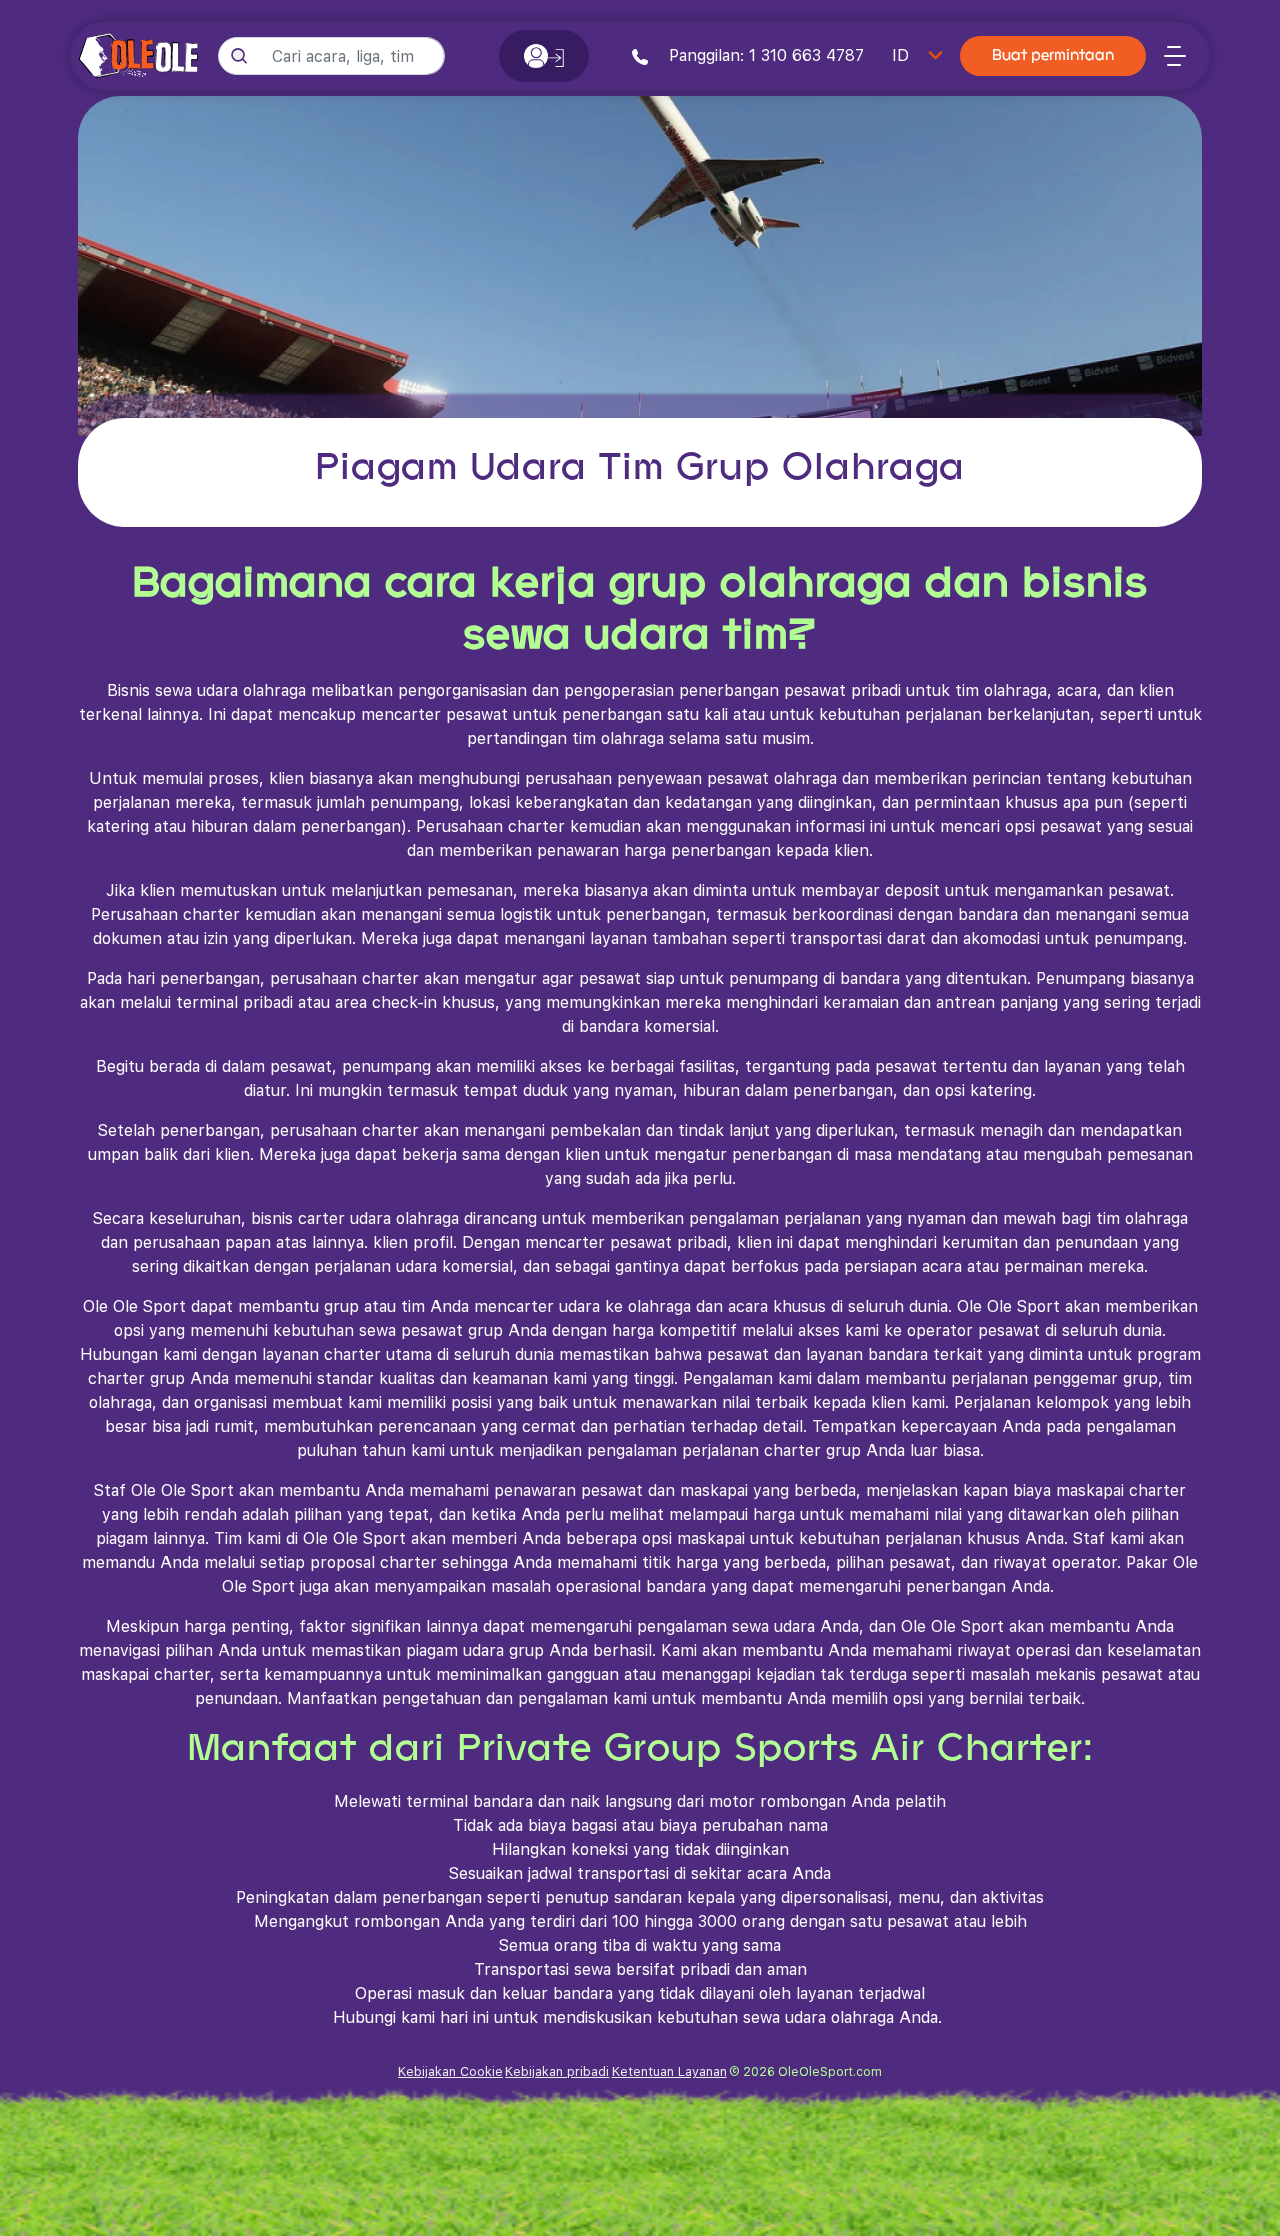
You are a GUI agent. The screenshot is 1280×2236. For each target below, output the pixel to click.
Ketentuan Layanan (669, 2071)
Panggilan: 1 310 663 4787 (764, 55)
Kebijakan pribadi (557, 2071)
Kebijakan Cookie (450, 2071)
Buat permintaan (1053, 56)
